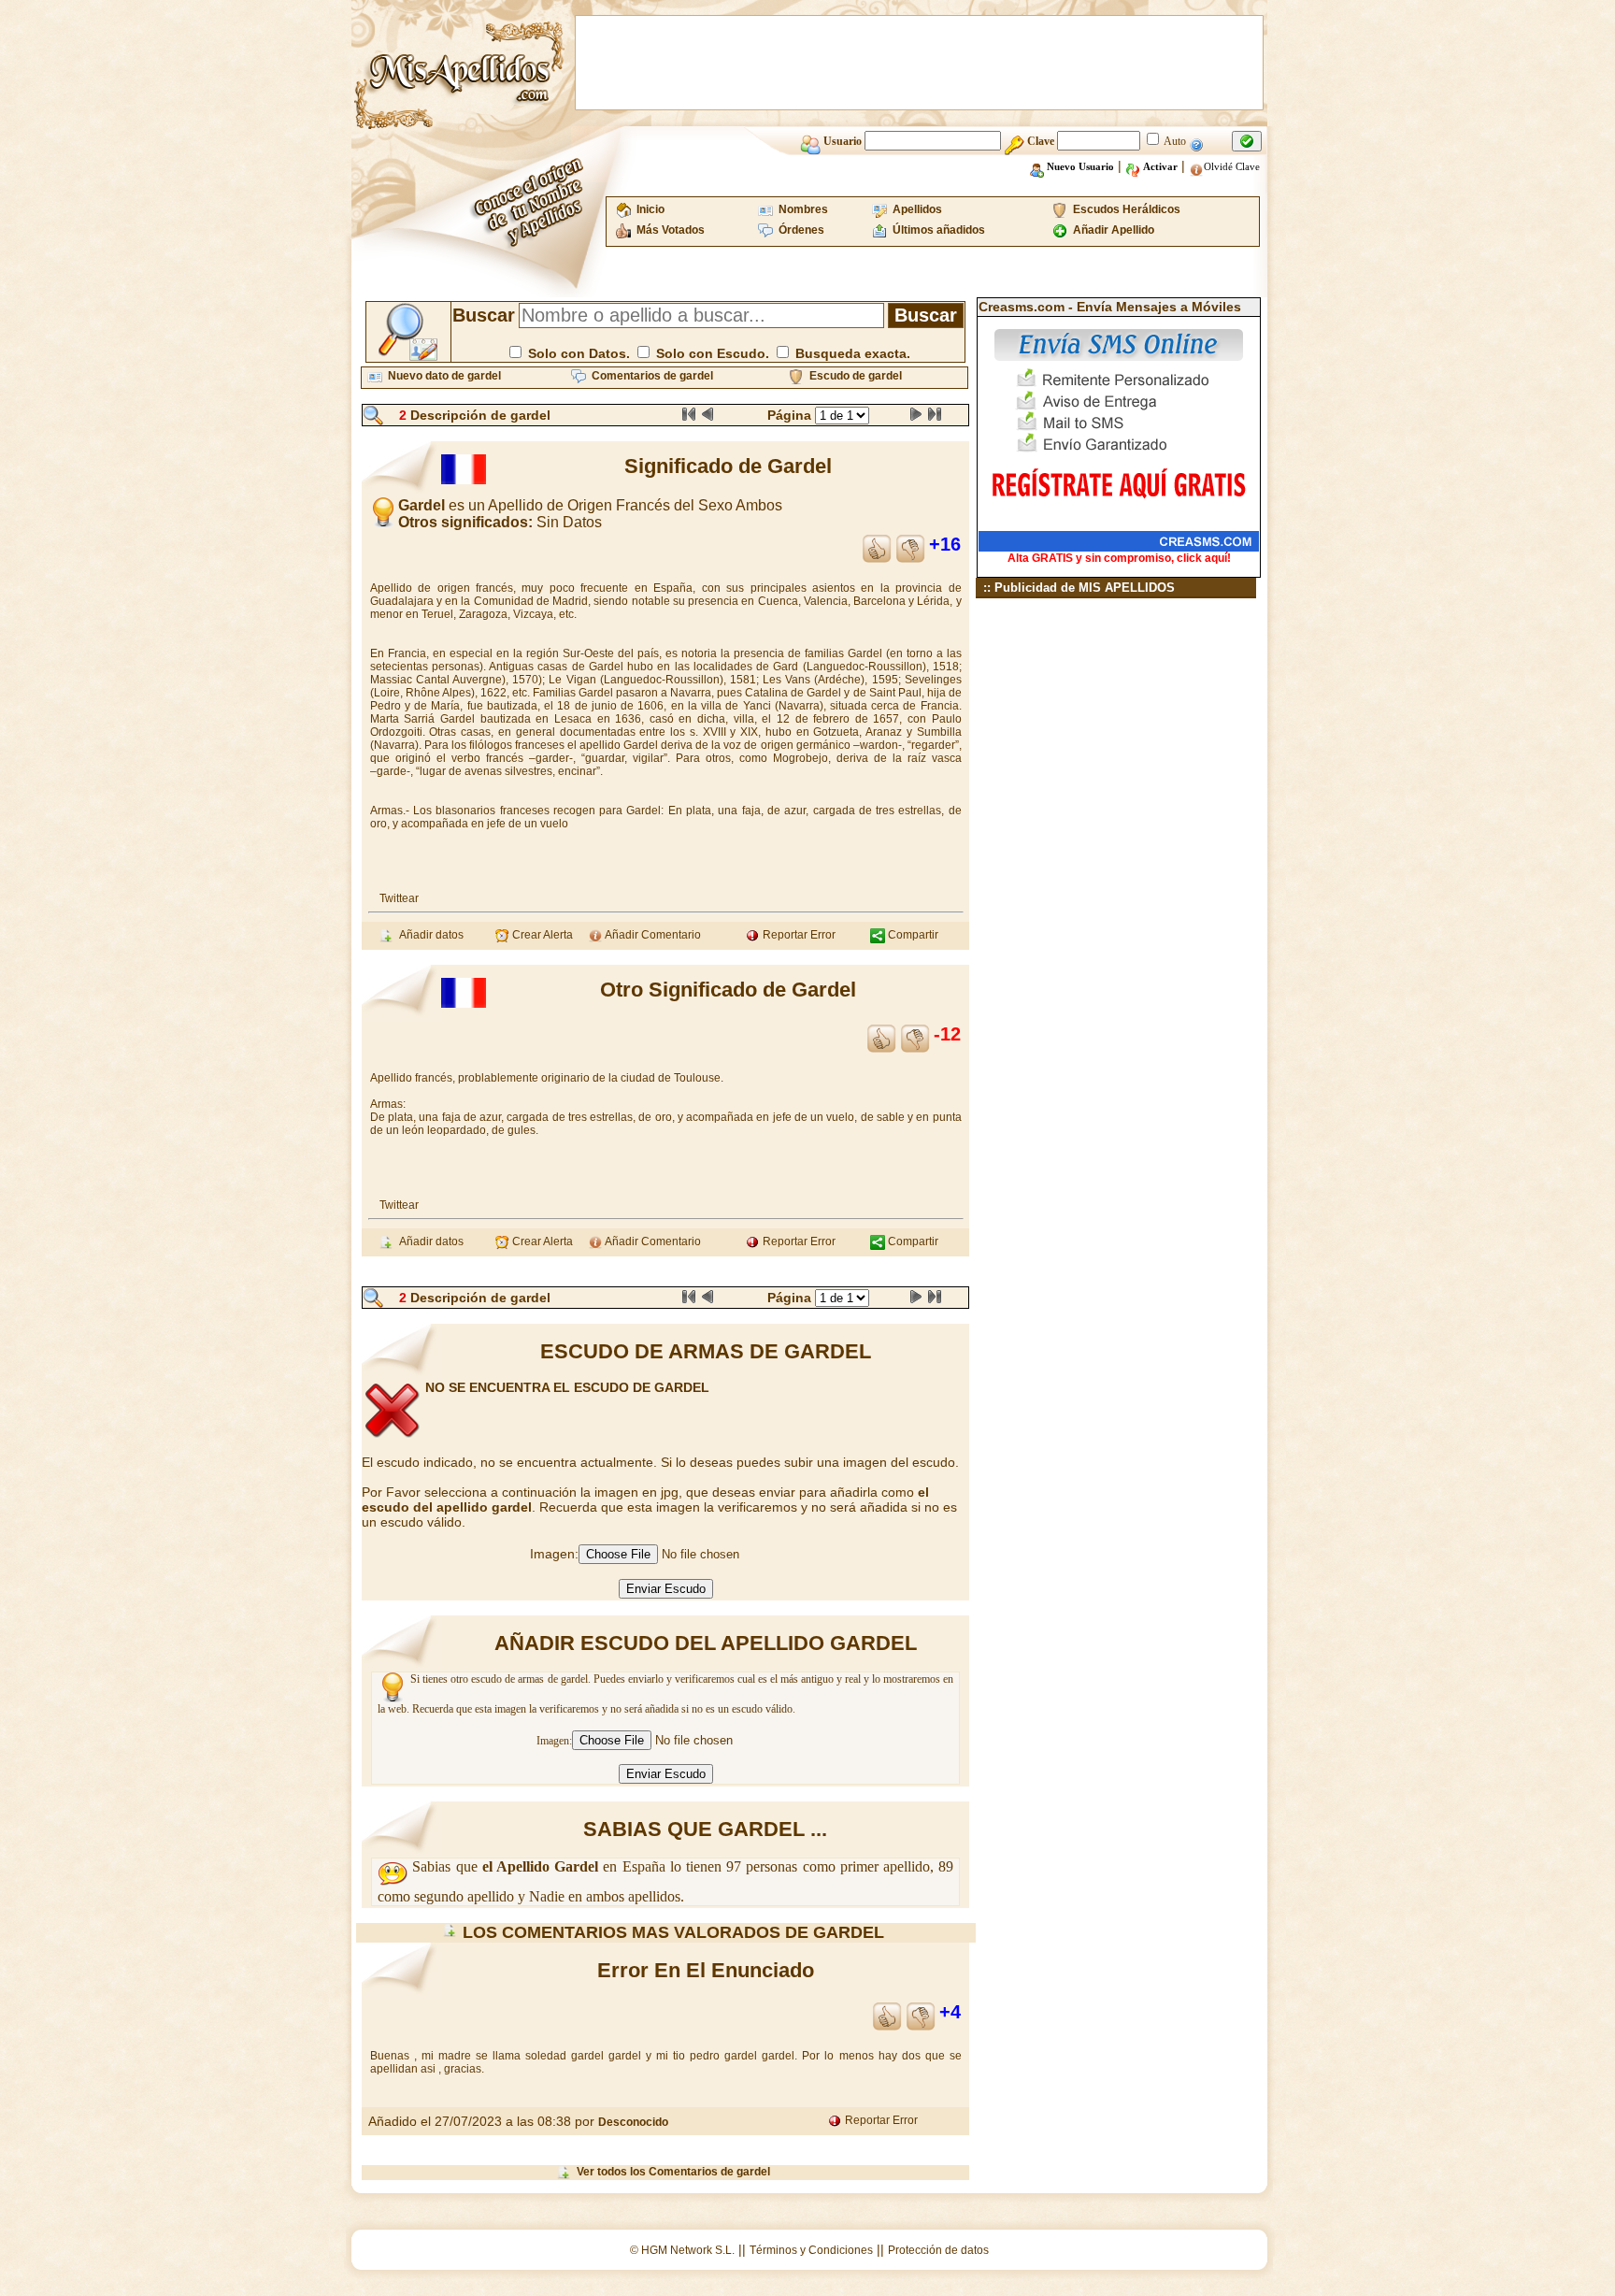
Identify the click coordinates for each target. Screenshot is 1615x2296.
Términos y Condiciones (811, 2250)
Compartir (912, 935)
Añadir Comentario (652, 935)
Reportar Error (798, 935)
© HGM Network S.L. (682, 2250)
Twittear (399, 898)
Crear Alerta (541, 935)
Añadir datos (429, 935)
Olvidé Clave (1232, 166)
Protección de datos (938, 2250)
